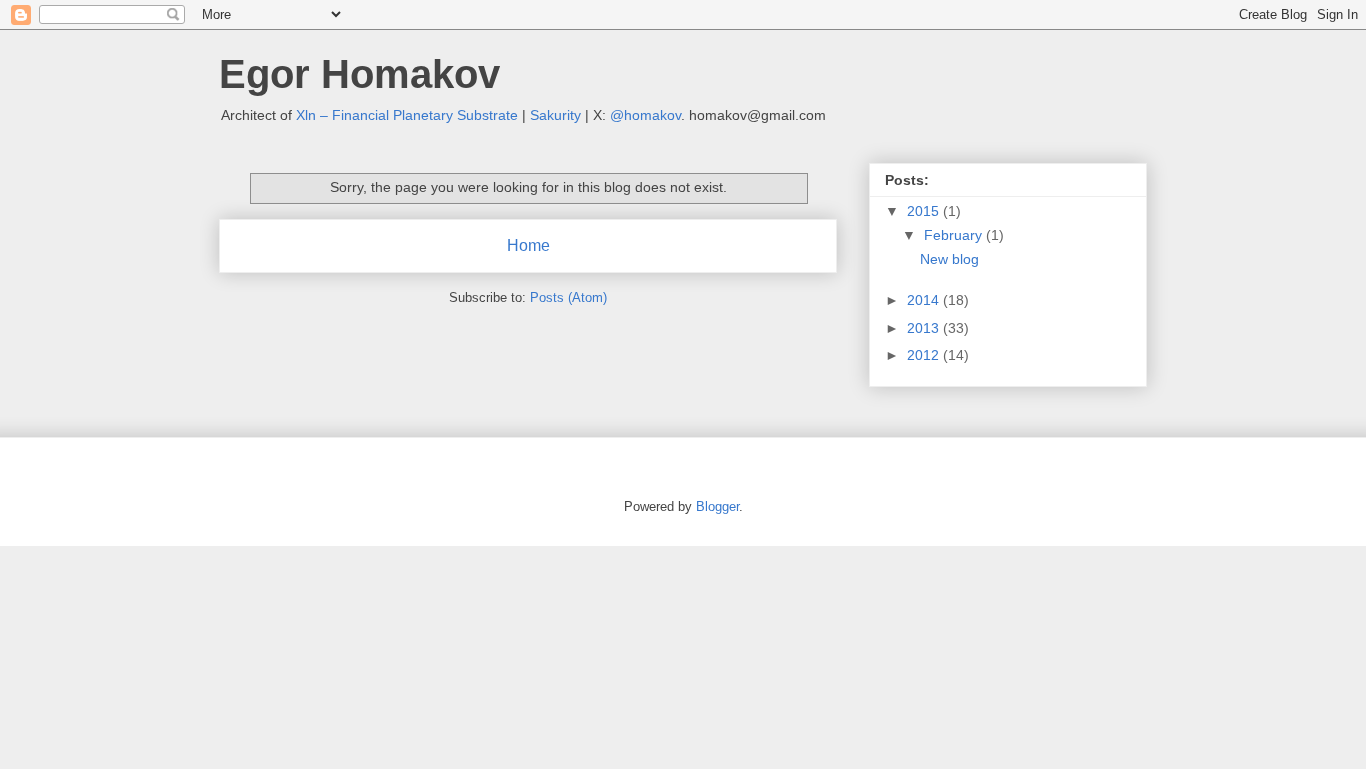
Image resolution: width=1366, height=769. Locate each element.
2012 (925, 355)
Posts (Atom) (568, 297)
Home (528, 245)
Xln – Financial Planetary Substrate (407, 115)
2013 (925, 328)
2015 (925, 211)
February (955, 235)
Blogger (717, 506)
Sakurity (555, 115)
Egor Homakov (359, 74)
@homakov (645, 115)
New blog (949, 259)
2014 (925, 300)
